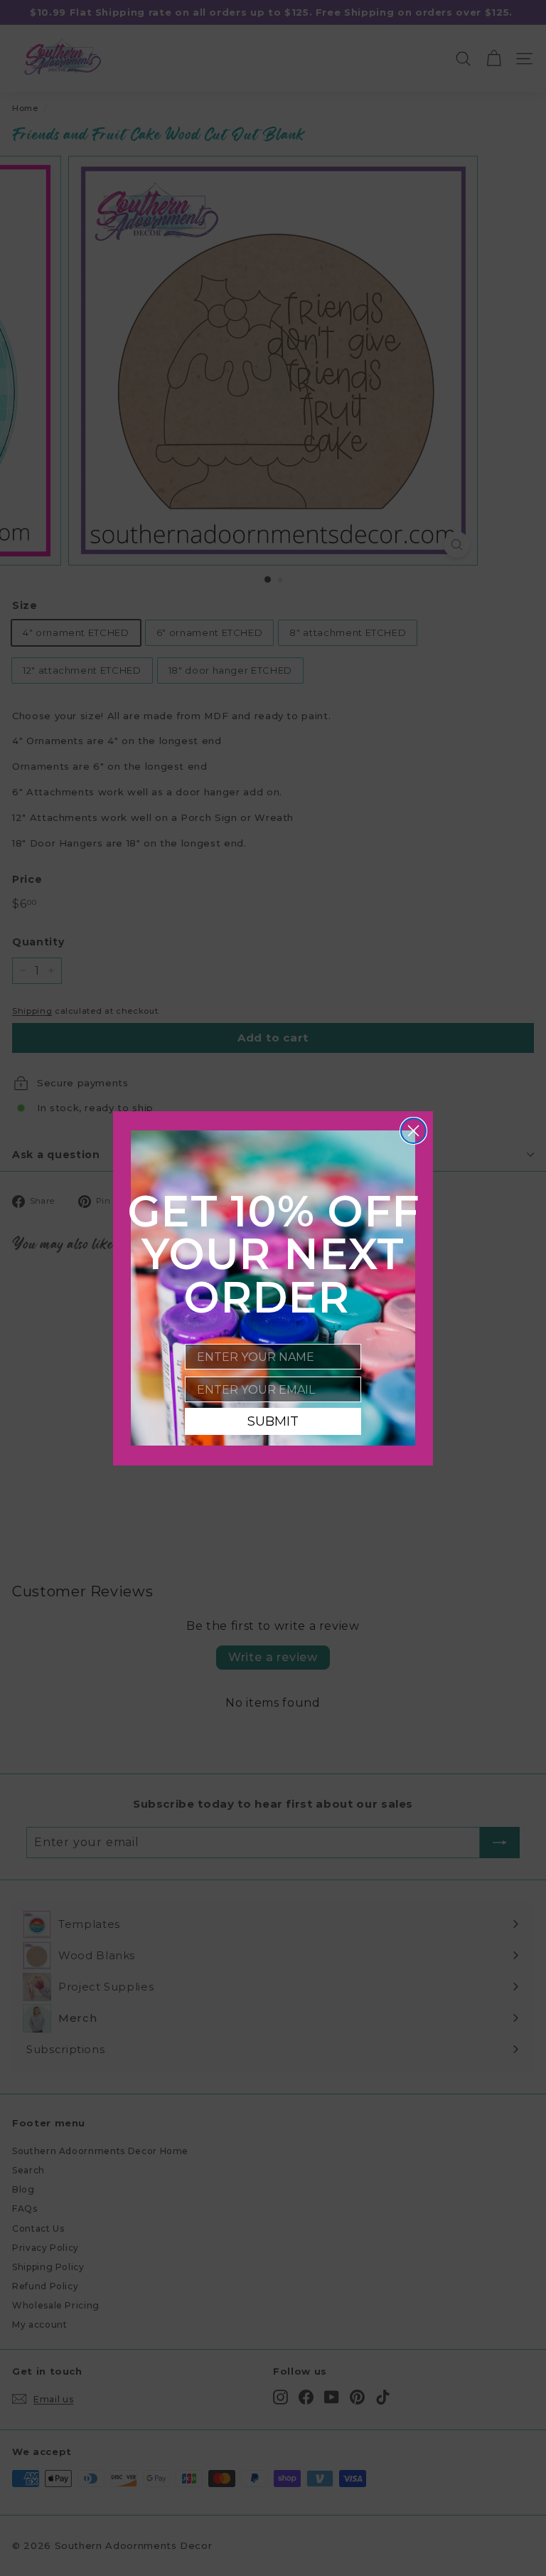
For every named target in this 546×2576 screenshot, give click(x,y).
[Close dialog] (413, 1131)
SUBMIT (273, 1421)
